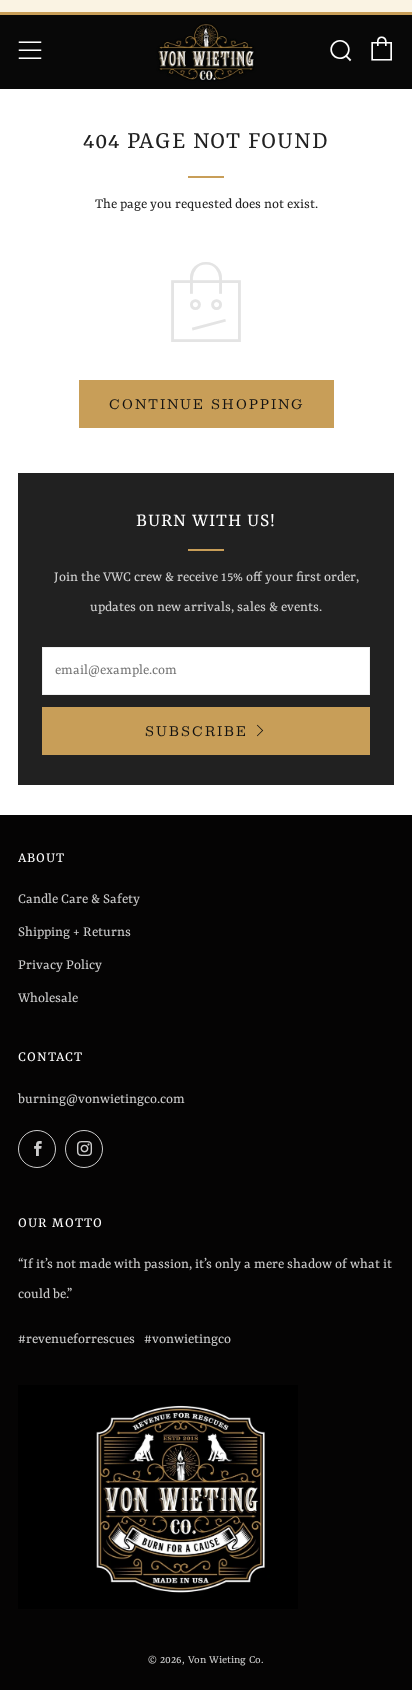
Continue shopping (206, 404)
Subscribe (196, 731)
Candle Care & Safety (79, 899)
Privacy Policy (60, 965)
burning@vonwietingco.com (101, 1099)
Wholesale (48, 998)
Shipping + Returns (74, 932)
